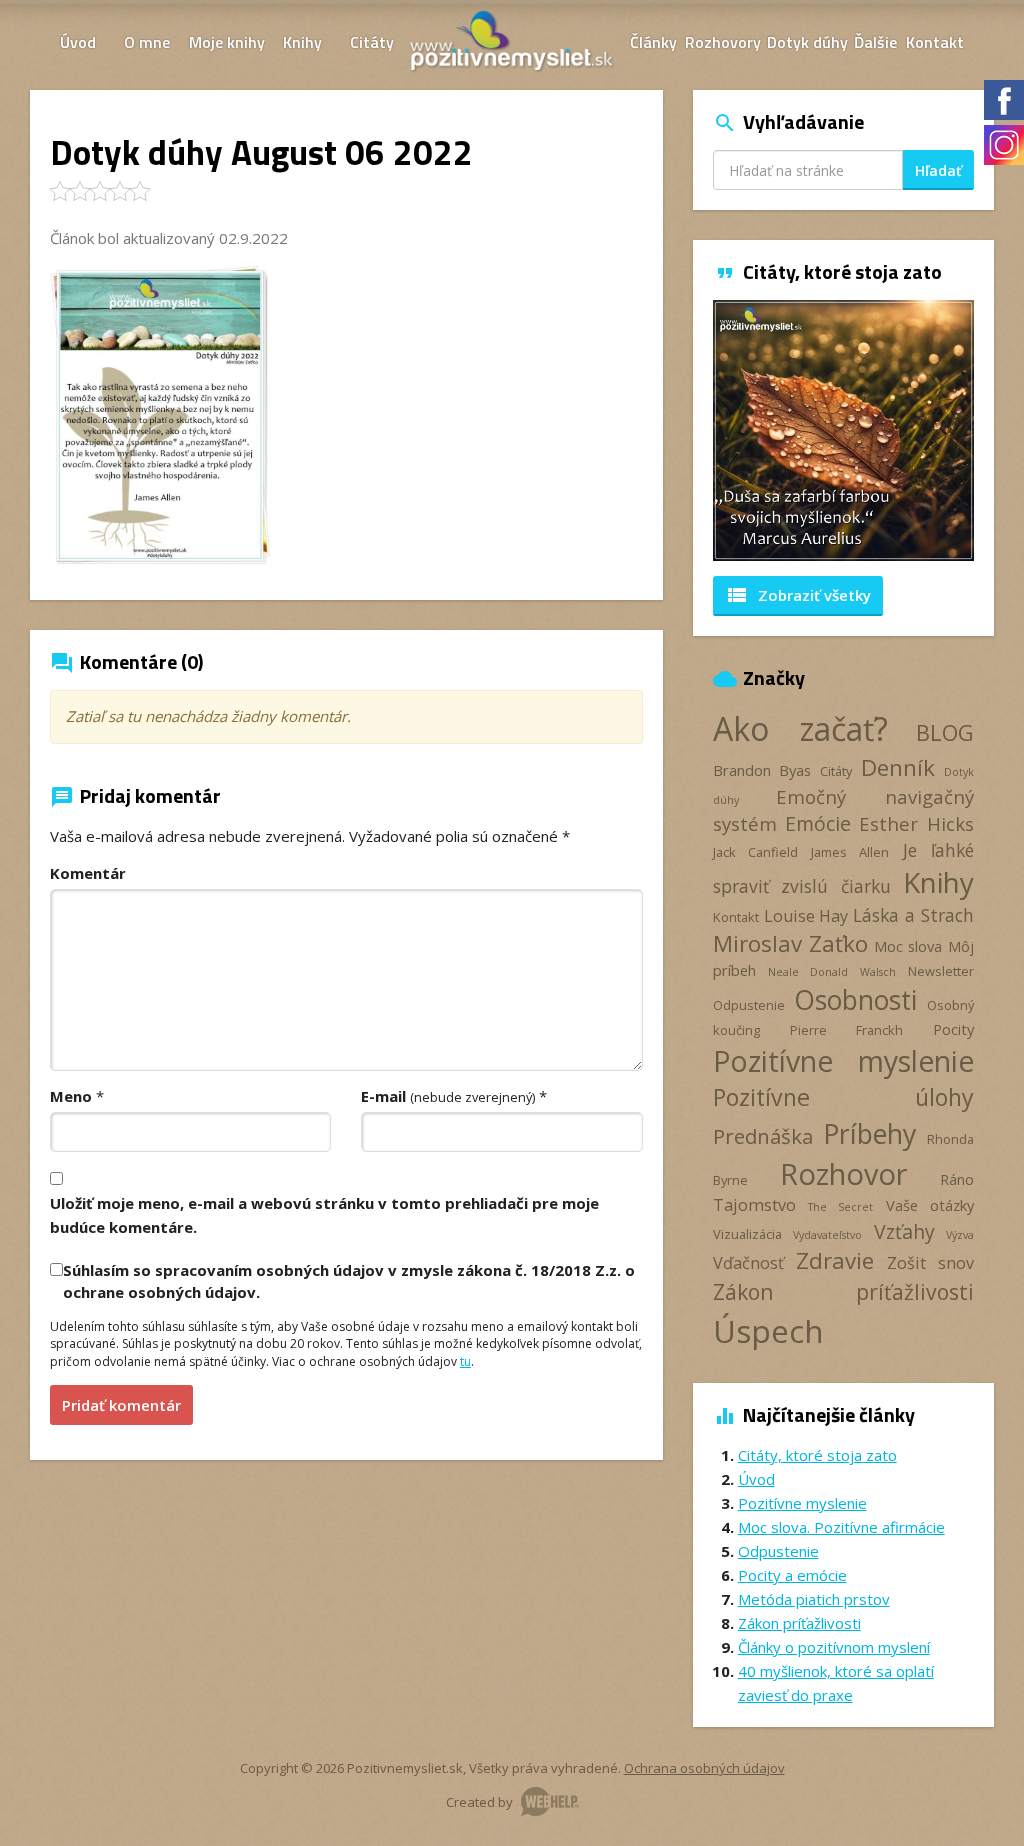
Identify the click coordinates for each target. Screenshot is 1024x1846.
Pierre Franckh (846, 1030)
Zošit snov (930, 1263)
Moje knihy (227, 42)
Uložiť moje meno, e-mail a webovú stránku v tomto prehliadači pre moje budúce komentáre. (324, 1215)
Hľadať (938, 170)
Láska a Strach (913, 915)
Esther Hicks (916, 823)
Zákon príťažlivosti (843, 1291)
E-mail (448, 1096)
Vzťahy (904, 1231)
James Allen (850, 852)
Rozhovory (723, 42)
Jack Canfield (755, 852)
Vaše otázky (930, 1205)
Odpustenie (749, 1005)
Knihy (302, 42)
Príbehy (869, 1133)
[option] (843, 430)
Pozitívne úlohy (843, 1097)
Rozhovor (843, 1173)
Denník (898, 767)
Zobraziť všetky (798, 595)
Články (653, 42)
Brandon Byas (762, 770)
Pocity (953, 1029)
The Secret (840, 1207)
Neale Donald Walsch (832, 972)
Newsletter (941, 971)
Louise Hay (806, 916)
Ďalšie (875, 42)
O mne (147, 42)
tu (465, 1361)
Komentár (88, 873)
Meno (71, 1096)
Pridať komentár (121, 1405)
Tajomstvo (754, 1205)
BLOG (945, 732)
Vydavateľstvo (827, 1235)
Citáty (372, 42)
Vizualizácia (747, 1234)
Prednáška (763, 1136)
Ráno (957, 1179)
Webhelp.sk (550, 1801)
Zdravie (835, 1260)
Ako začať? (801, 728)
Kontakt (935, 42)
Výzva (960, 1235)
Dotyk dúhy (807, 42)
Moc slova (908, 946)
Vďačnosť (748, 1263)
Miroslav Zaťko (791, 943)
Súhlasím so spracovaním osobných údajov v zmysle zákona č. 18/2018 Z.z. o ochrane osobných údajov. (349, 1280)
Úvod (78, 42)
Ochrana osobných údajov (704, 1768)
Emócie (818, 823)
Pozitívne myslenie (843, 1061)
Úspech (768, 1330)
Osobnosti (855, 1000)
